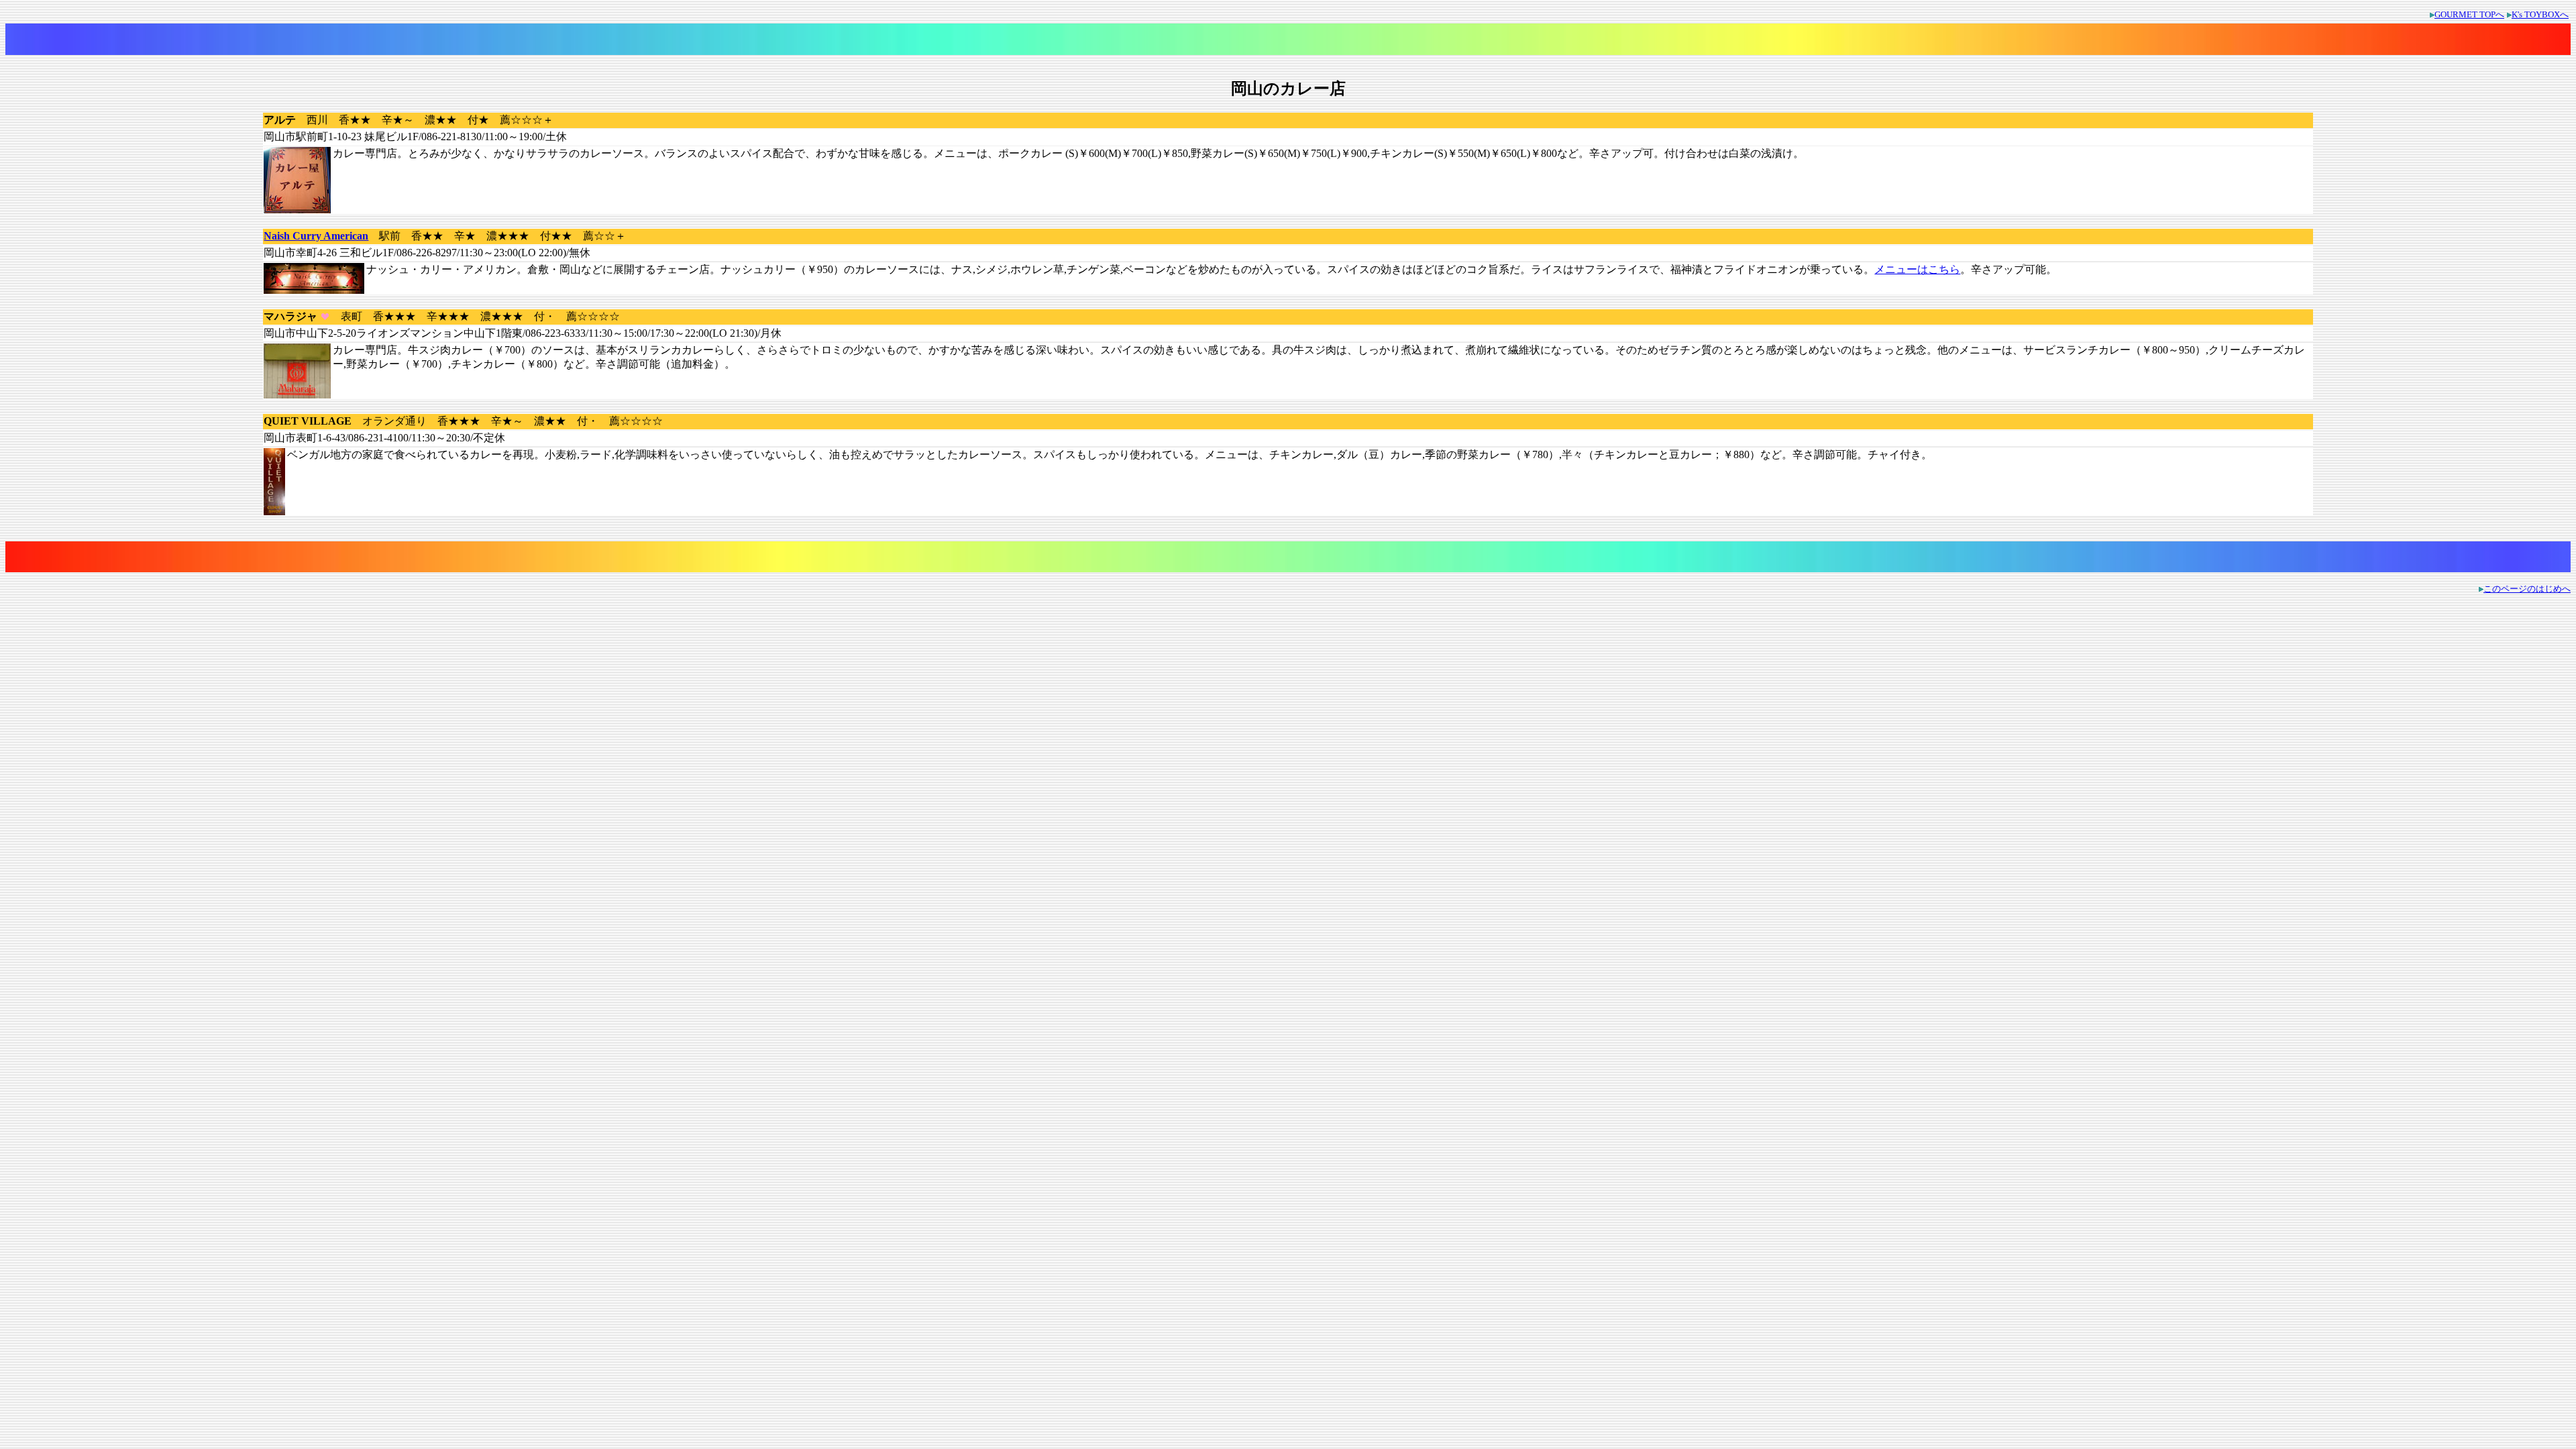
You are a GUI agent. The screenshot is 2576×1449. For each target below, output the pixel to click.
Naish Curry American (316, 236)
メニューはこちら (1917, 269)
